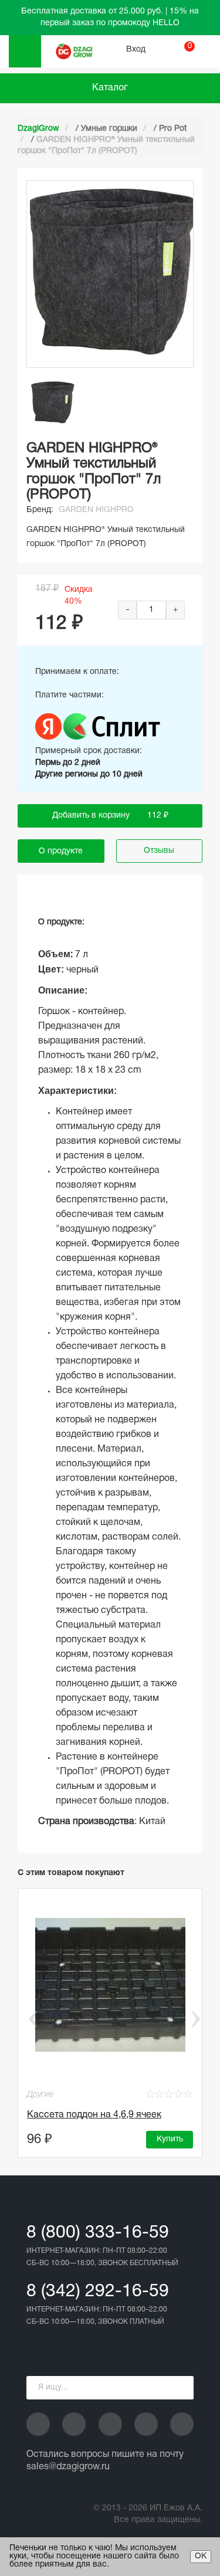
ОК (201, 2556)
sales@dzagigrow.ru (68, 2467)
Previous (25, 2019)
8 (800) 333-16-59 (98, 2233)
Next (195, 2019)
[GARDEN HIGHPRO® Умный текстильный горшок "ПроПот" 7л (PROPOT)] (53, 403)
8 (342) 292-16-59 (98, 2292)
